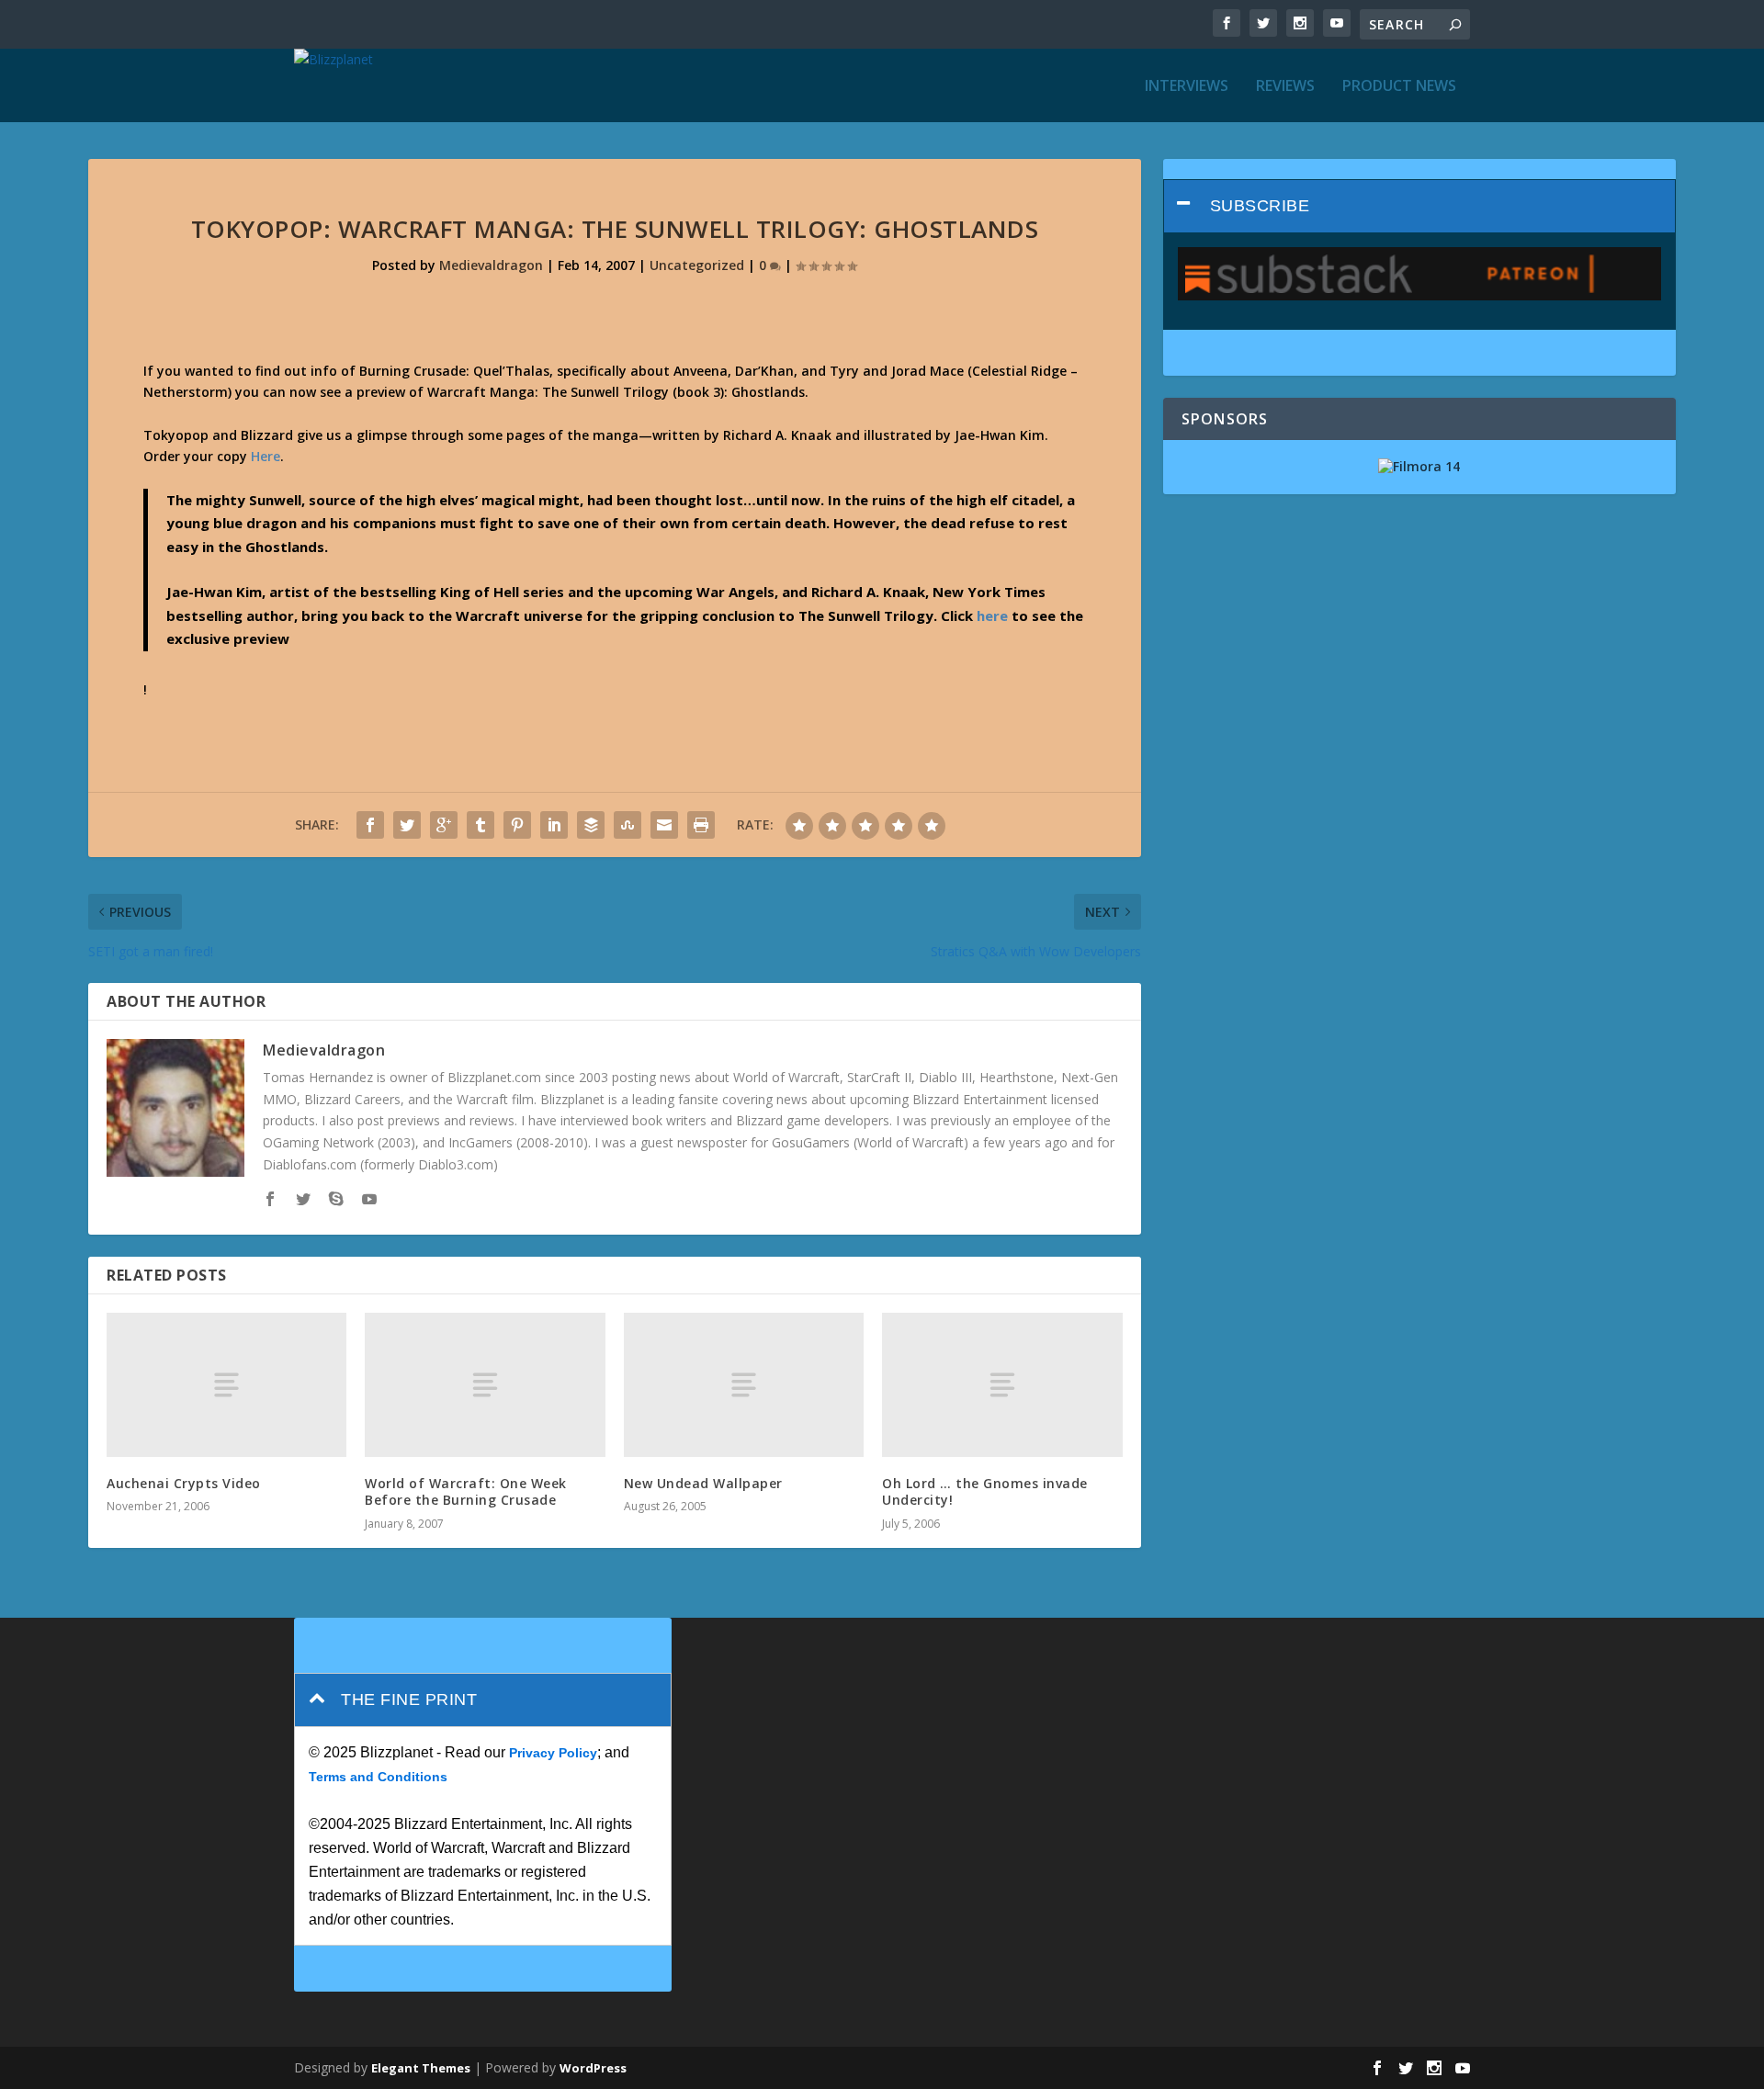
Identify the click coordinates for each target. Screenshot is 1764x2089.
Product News (1399, 87)
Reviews (1285, 87)
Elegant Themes (421, 2068)
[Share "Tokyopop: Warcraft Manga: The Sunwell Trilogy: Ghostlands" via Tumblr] (481, 825)
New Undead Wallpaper (703, 1483)
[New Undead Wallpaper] (744, 1385)
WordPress (593, 2068)
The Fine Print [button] (409, 1699)
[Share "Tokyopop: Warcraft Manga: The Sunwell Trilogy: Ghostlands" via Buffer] (591, 825)
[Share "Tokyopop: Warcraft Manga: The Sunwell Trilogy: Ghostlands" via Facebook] (370, 825)
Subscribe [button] (1260, 206)
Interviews (1187, 87)
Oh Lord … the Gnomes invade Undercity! (985, 1491)
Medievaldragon (491, 265)
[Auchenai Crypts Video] (226, 1385)
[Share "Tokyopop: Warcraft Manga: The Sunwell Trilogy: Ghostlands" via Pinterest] (517, 825)
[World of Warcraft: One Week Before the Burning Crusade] (485, 1385)
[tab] (1419, 206)
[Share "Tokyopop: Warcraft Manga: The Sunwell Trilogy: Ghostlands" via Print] (701, 825)
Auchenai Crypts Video (184, 1483)
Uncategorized (697, 265)
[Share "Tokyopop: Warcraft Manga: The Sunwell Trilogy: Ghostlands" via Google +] (444, 825)
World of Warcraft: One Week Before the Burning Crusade (466, 1491)
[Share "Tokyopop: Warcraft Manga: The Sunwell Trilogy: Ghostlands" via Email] (664, 825)
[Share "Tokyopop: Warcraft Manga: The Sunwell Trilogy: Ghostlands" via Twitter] (407, 825)
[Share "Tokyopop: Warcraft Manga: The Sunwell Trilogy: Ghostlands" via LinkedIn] (554, 825)
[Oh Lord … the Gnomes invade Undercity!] (1002, 1385)
